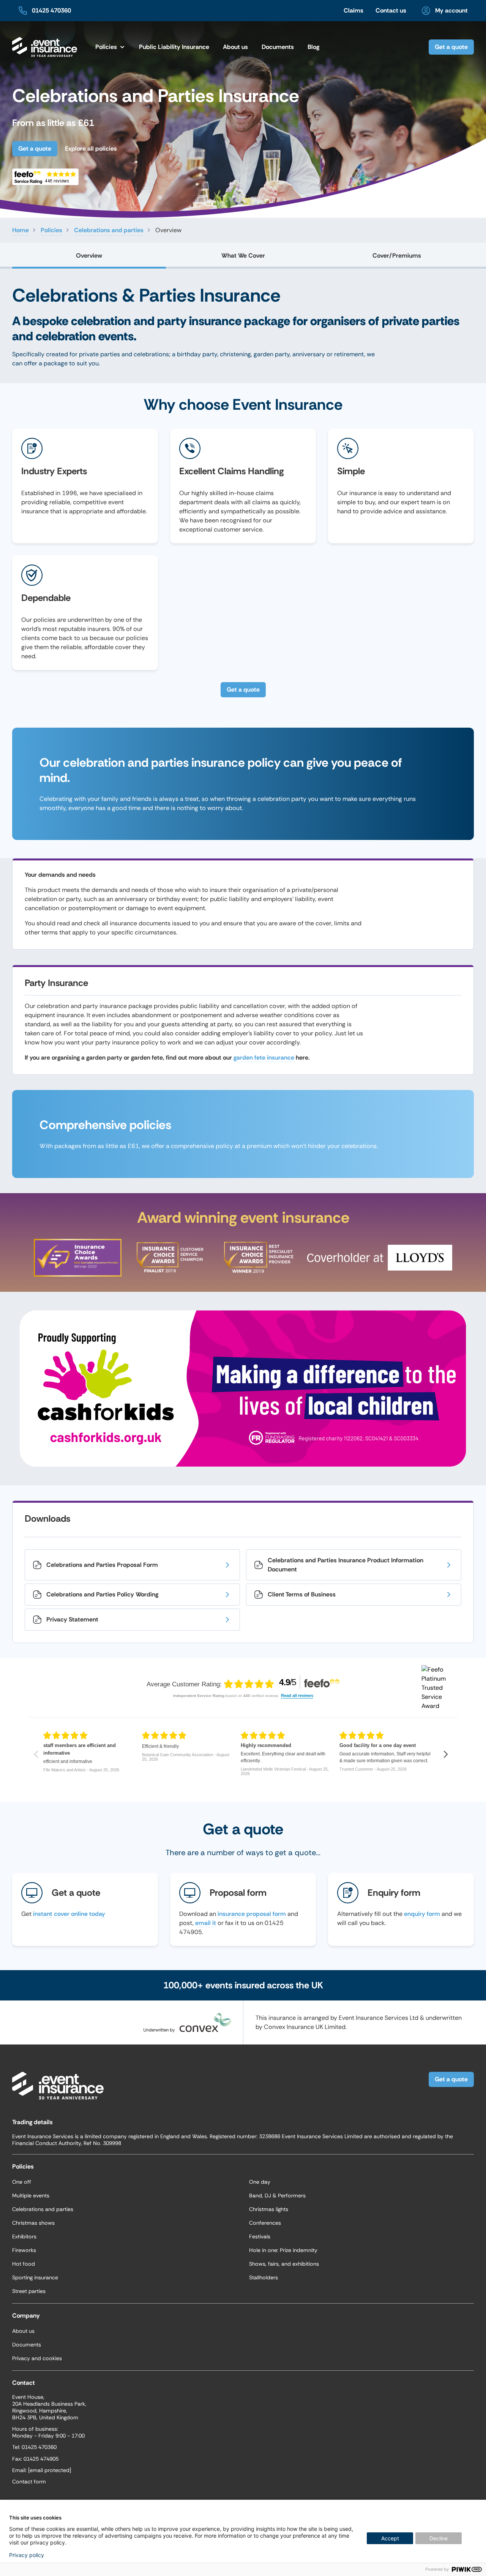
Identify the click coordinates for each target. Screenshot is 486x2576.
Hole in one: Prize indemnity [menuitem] (283, 2250)
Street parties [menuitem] (29, 2291)
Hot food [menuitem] (24, 2264)
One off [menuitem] (22, 2182)
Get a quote (451, 47)
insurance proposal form (252, 1914)
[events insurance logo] (45, 47)
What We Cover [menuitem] (243, 256)
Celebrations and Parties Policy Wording (102, 1594)
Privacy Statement (72, 1619)
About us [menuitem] (23, 2331)
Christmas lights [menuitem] (269, 2209)
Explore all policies (91, 149)
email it (206, 1923)
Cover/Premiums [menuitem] (397, 256)
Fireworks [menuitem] (24, 2250)
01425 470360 (51, 10)
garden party (272, 354)
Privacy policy (27, 2555)
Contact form (29, 2482)
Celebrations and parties (109, 230)
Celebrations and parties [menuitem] (43, 2209)
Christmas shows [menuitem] (33, 2223)
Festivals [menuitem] (260, 2236)
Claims (353, 10)
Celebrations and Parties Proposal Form (102, 1565)
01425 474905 (41, 2459)
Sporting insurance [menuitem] (35, 2277)
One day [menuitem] (260, 2182)
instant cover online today (69, 1914)
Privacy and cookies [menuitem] (37, 2358)
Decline (439, 2538)
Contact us (391, 10)
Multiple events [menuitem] (31, 2195)
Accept (390, 2538)
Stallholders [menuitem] (264, 2277)
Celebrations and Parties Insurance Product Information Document (346, 1565)
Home (21, 230)
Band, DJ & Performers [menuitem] (277, 2195)
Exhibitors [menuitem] (24, 2236)
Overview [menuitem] (89, 256)
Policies (51, 230)
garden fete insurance (264, 1058)
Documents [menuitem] (278, 47)
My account (451, 10)
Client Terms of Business (302, 1594)
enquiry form (422, 1914)
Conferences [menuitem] (265, 2223)
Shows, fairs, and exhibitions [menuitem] (284, 2264)
